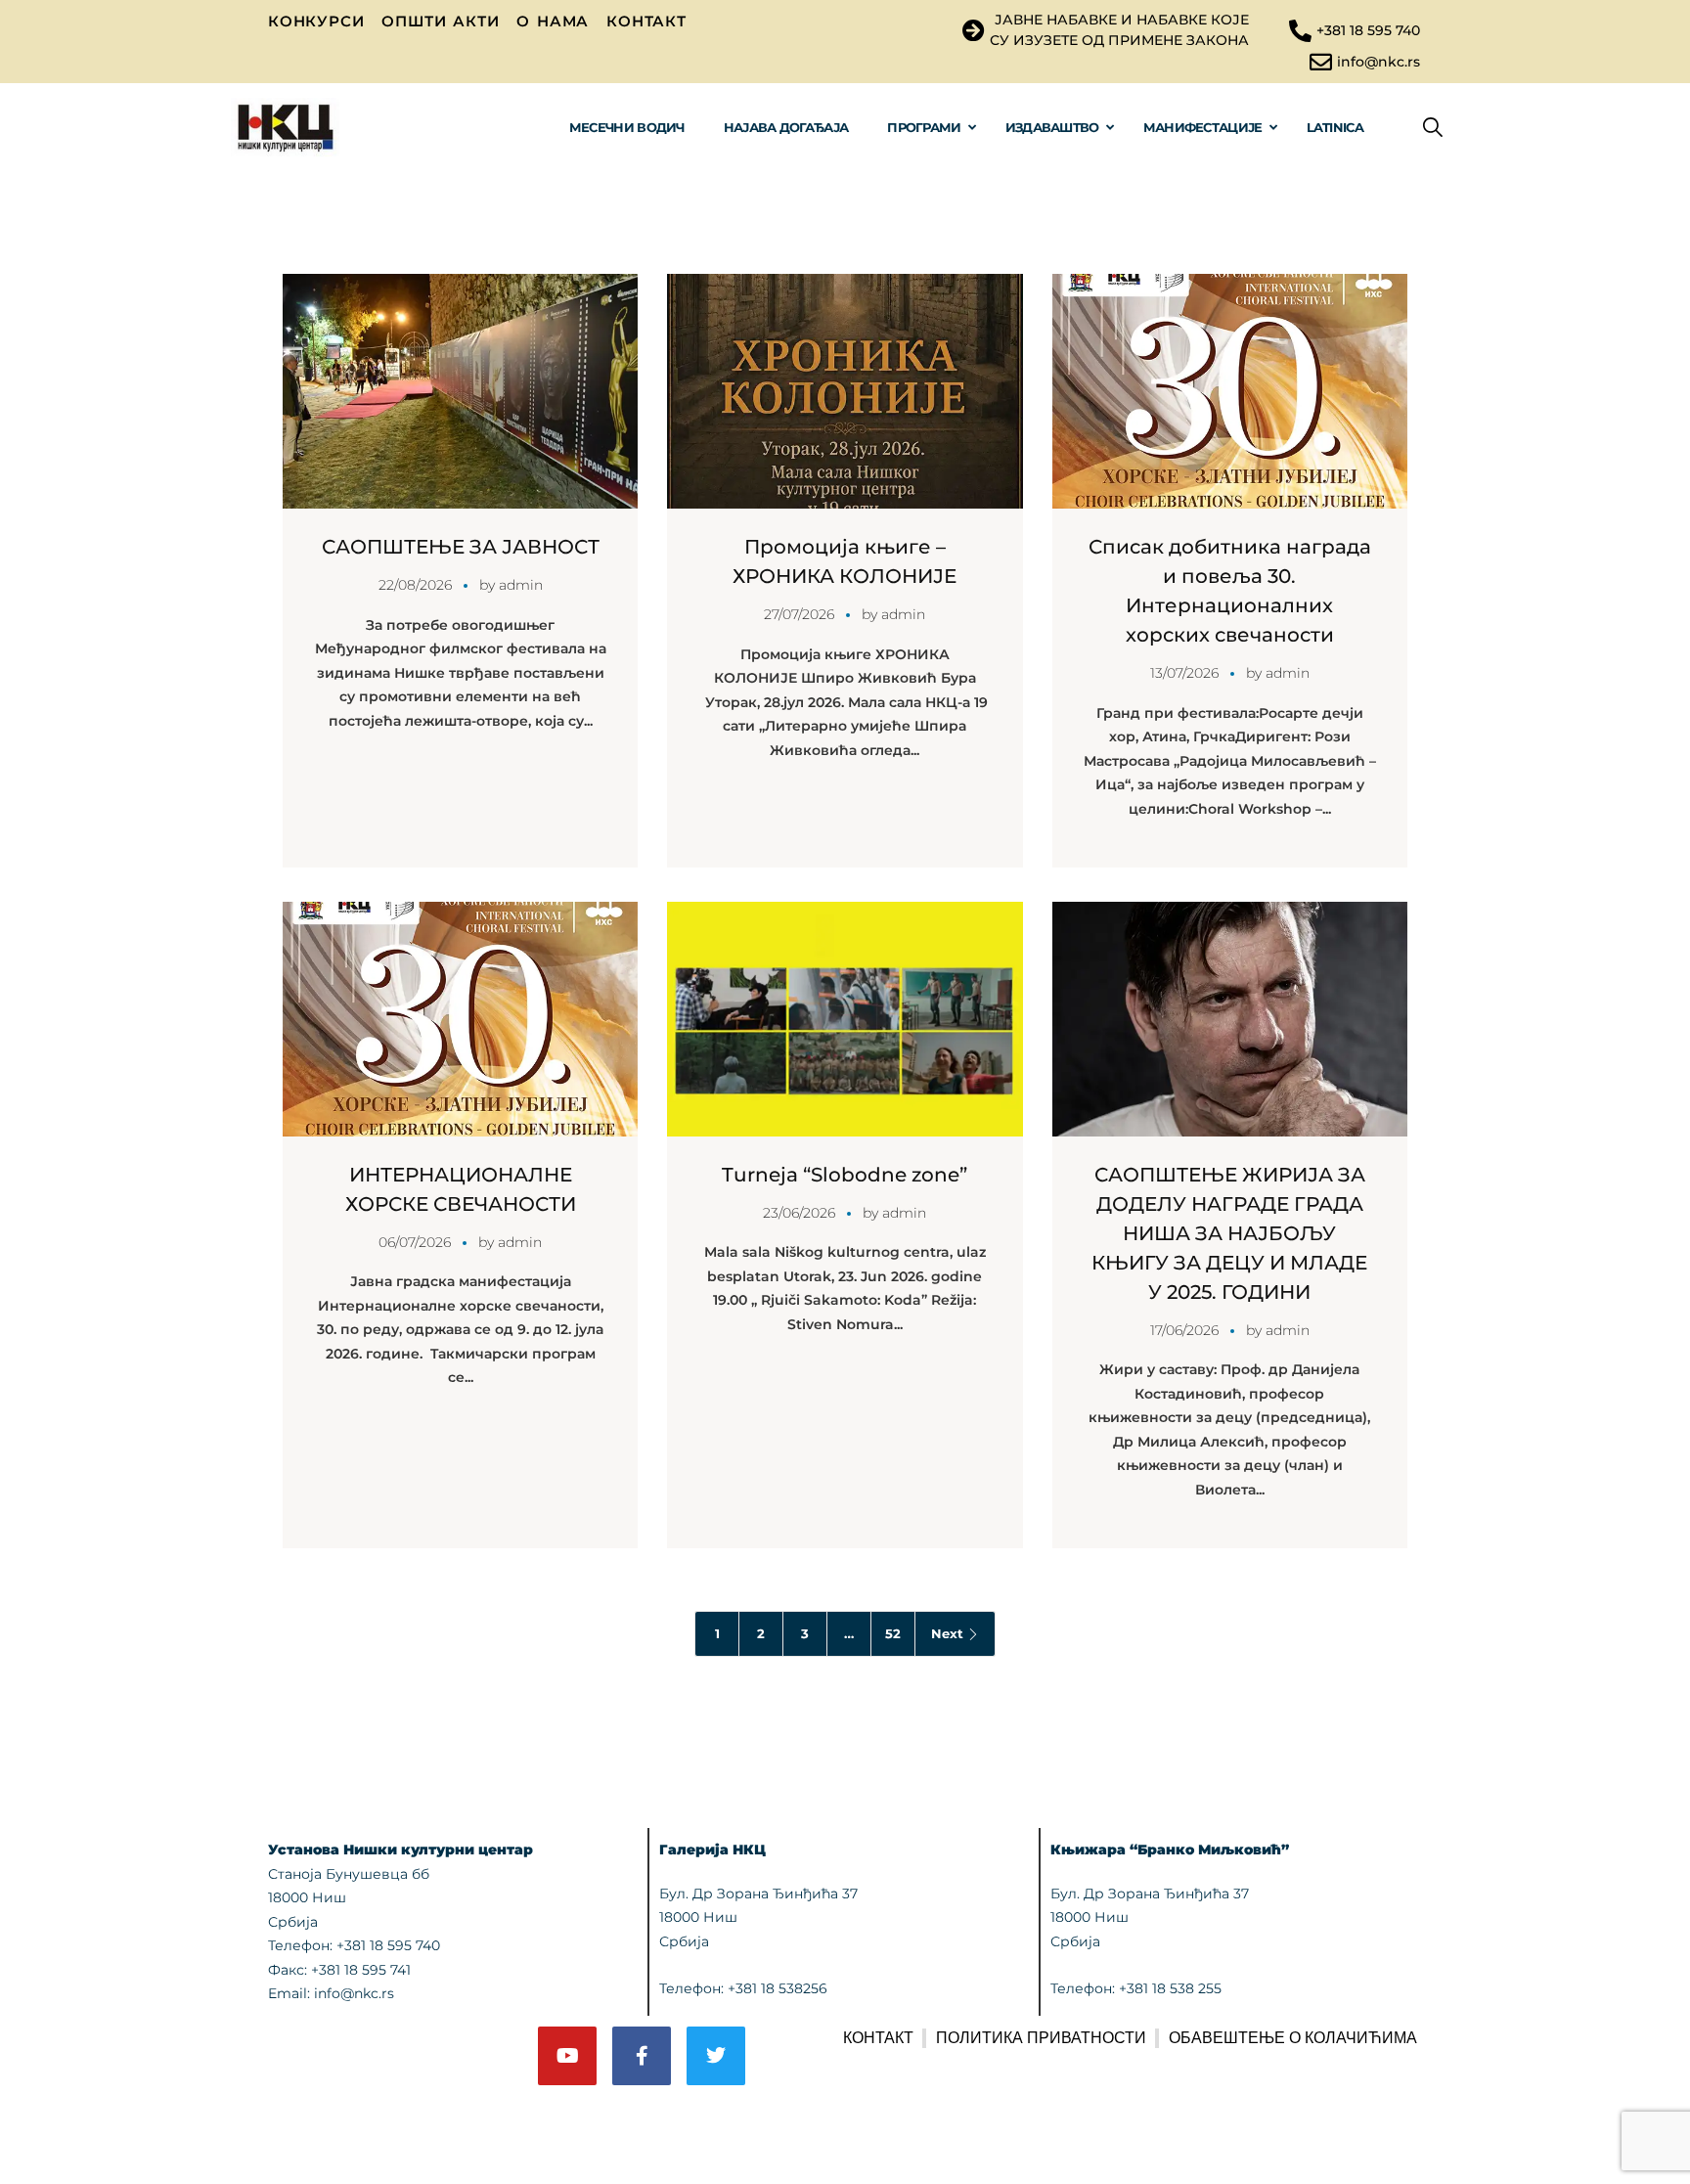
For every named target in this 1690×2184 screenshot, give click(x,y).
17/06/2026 (1184, 1330)
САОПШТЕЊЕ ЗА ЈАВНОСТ (461, 547)
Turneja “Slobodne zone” (845, 1175)
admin (521, 585)
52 (893, 1633)
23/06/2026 (799, 1213)
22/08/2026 (415, 585)
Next (947, 1633)
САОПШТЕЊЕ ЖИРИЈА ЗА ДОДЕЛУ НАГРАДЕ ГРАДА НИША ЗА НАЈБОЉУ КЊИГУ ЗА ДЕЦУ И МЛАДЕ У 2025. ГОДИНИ (1229, 1233)
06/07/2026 (415, 1242)
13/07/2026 (1184, 673)
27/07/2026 (799, 614)
